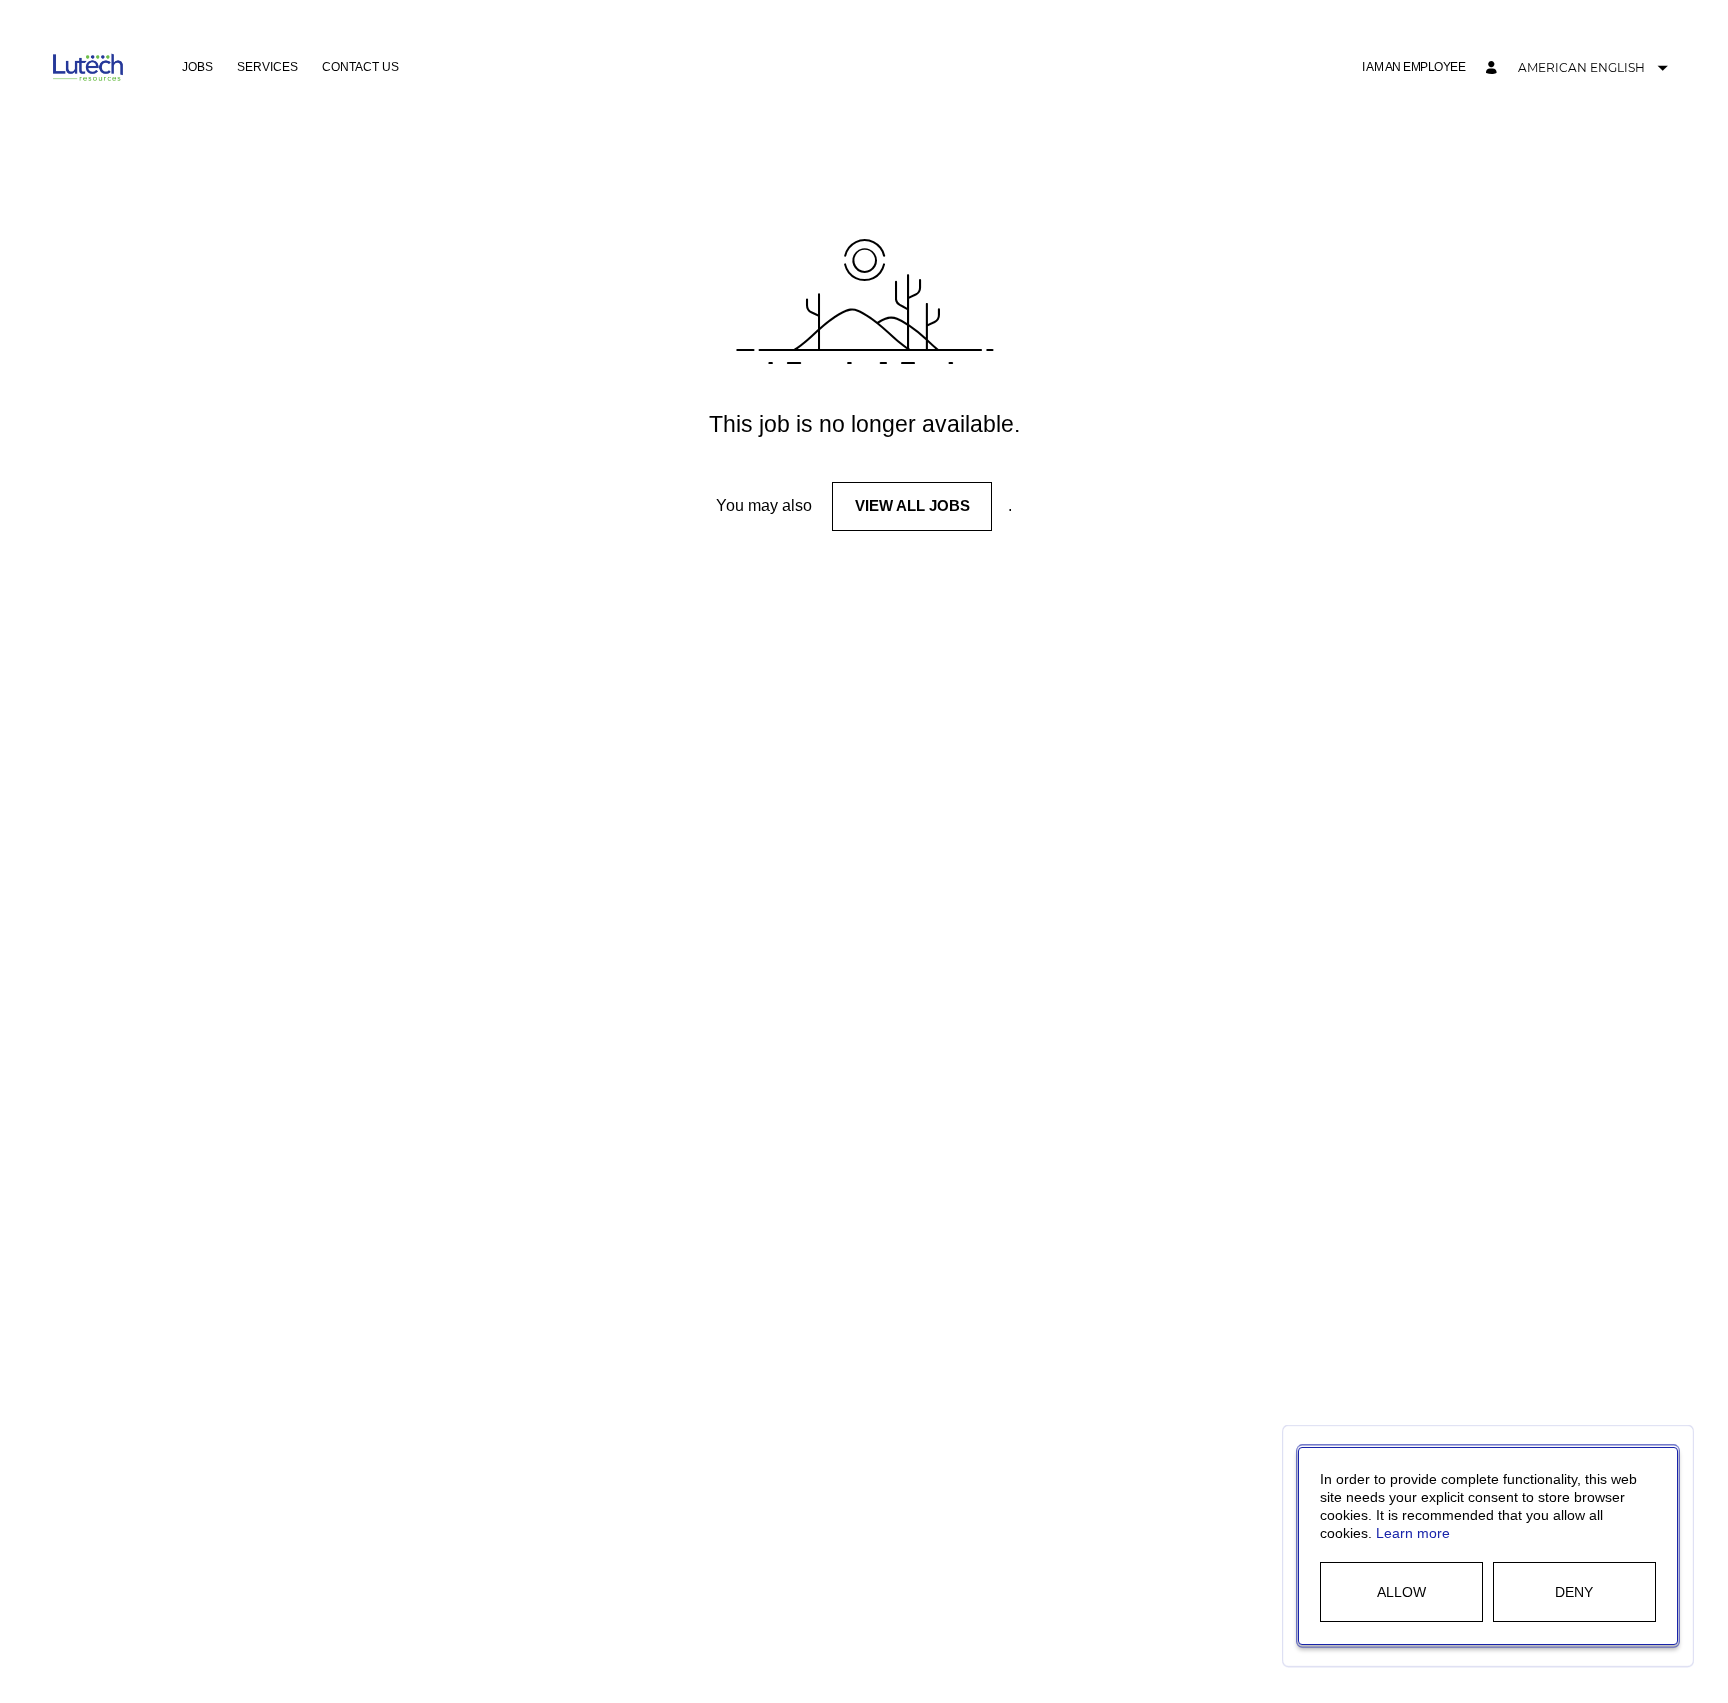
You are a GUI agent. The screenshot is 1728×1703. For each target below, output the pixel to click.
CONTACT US (360, 67)
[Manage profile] (1494, 68)
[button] (1413, 67)
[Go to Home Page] (88, 68)
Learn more (1413, 1533)
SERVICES (267, 67)
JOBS (197, 67)
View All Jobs (912, 505)
